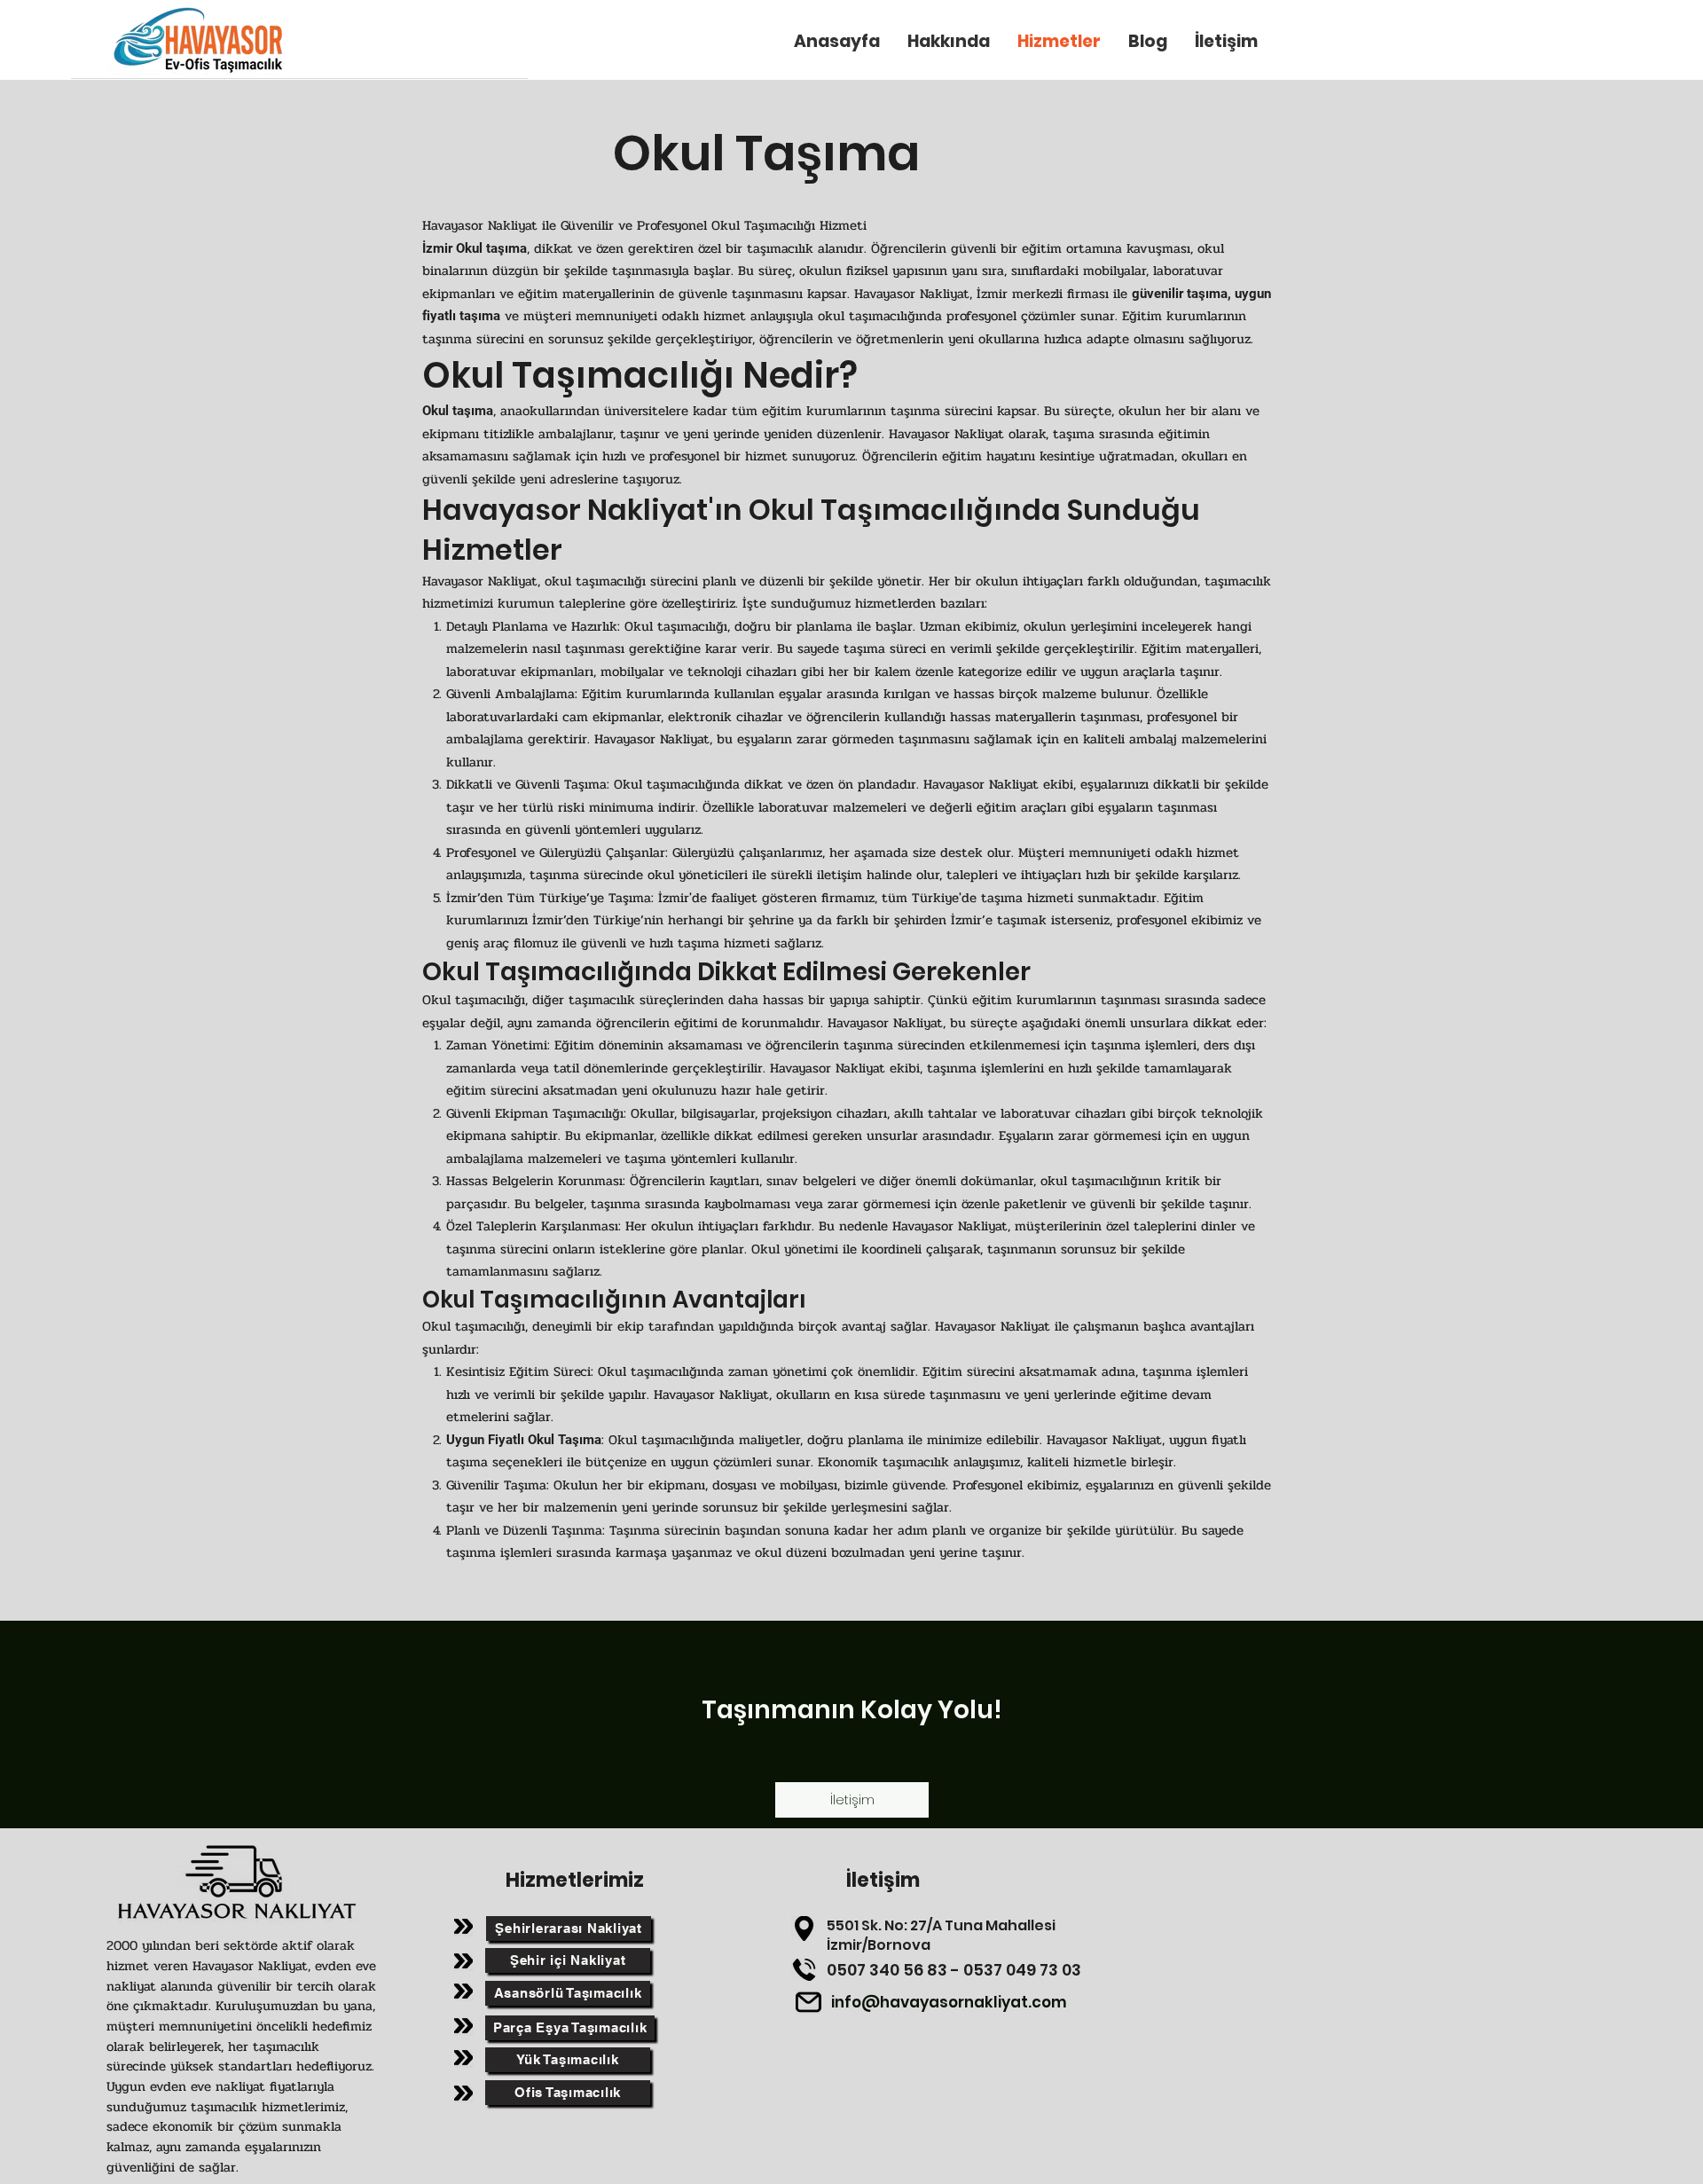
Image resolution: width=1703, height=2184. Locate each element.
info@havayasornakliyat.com (949, 2002)
